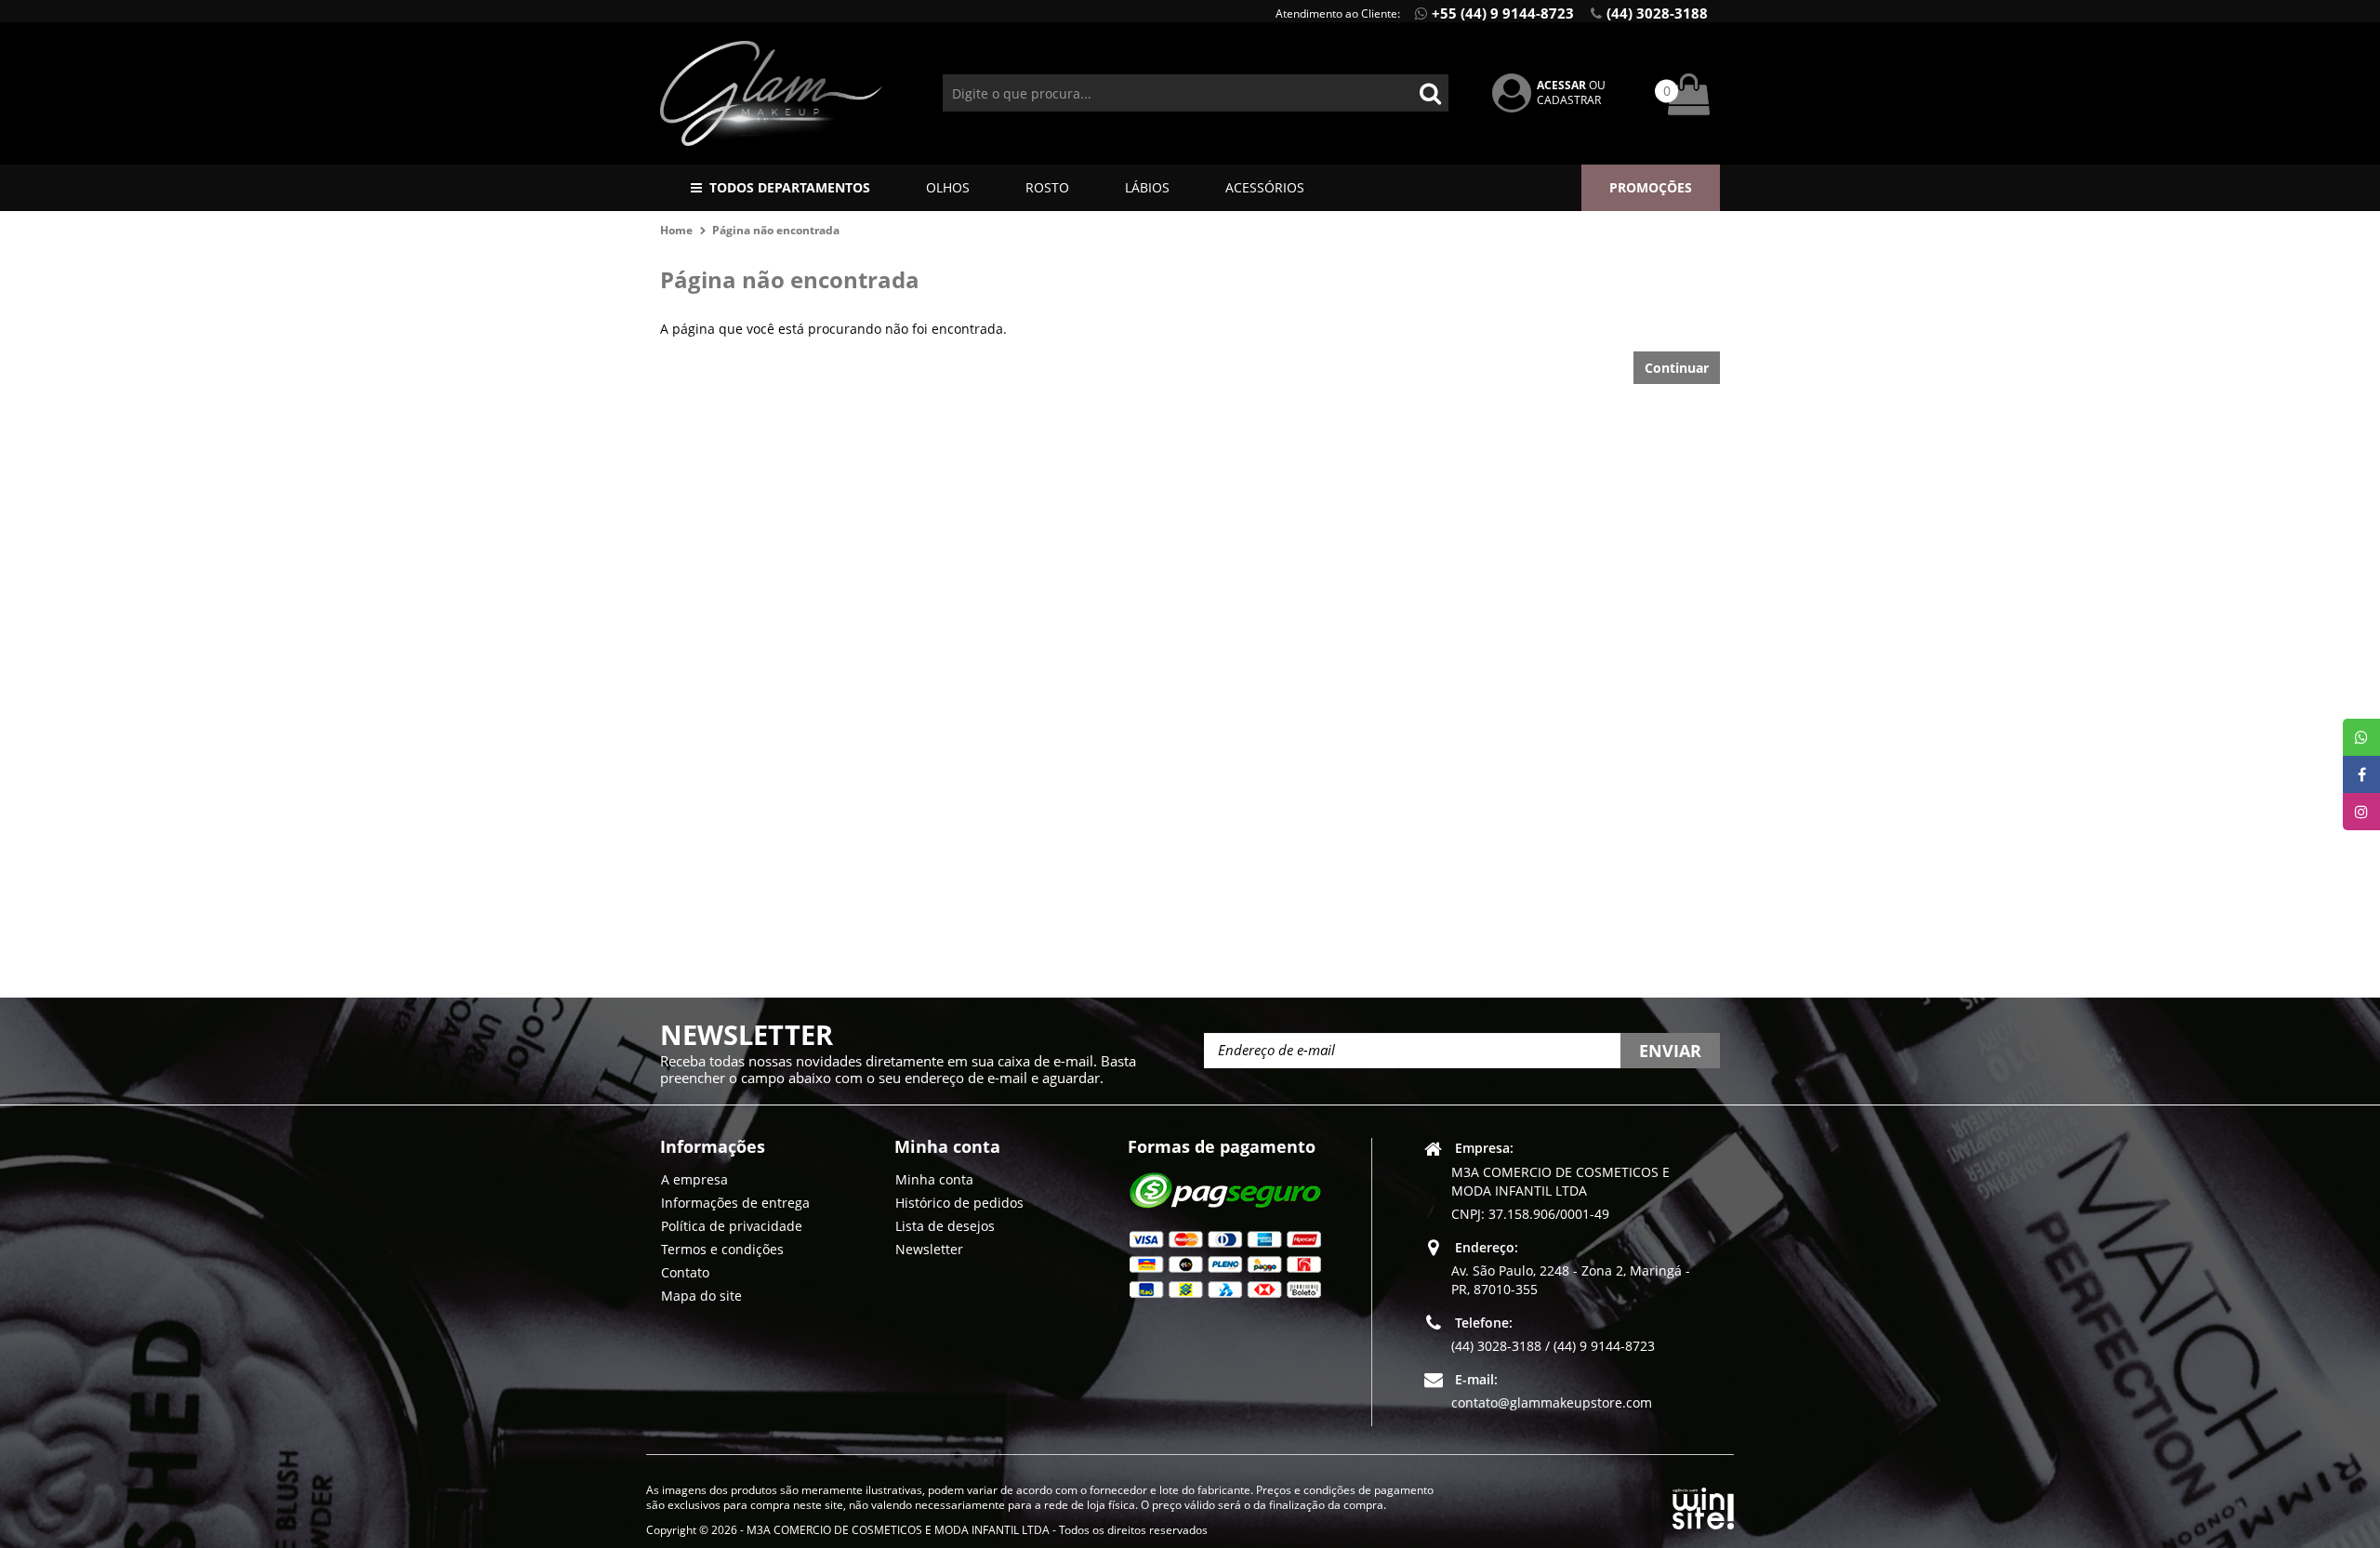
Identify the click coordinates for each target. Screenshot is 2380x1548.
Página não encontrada (776, 230)
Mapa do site (701, 1296)
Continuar (1677, 368)
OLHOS (948, 187)
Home (676, 230)
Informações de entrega (735, 1203)
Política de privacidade (732, 1226)
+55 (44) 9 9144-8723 (1503, 13)
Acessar (1561, 85)
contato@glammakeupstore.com (1552, 1402)
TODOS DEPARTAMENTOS (790, 187)
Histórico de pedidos (959, 1203)
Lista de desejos (945, 1226)
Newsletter (929, 1249)
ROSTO (1047, 187)
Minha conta (934, 1179)
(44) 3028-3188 (1657, 13)
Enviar (1670, 1051)
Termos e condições (722, 1249)
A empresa (694, 1179)
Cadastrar (1569, 100)
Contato (685, 1272)
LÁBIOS (1147, 187)
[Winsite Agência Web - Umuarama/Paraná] (1703, 1505)
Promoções (1651, 187)
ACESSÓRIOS (1265, 187)
